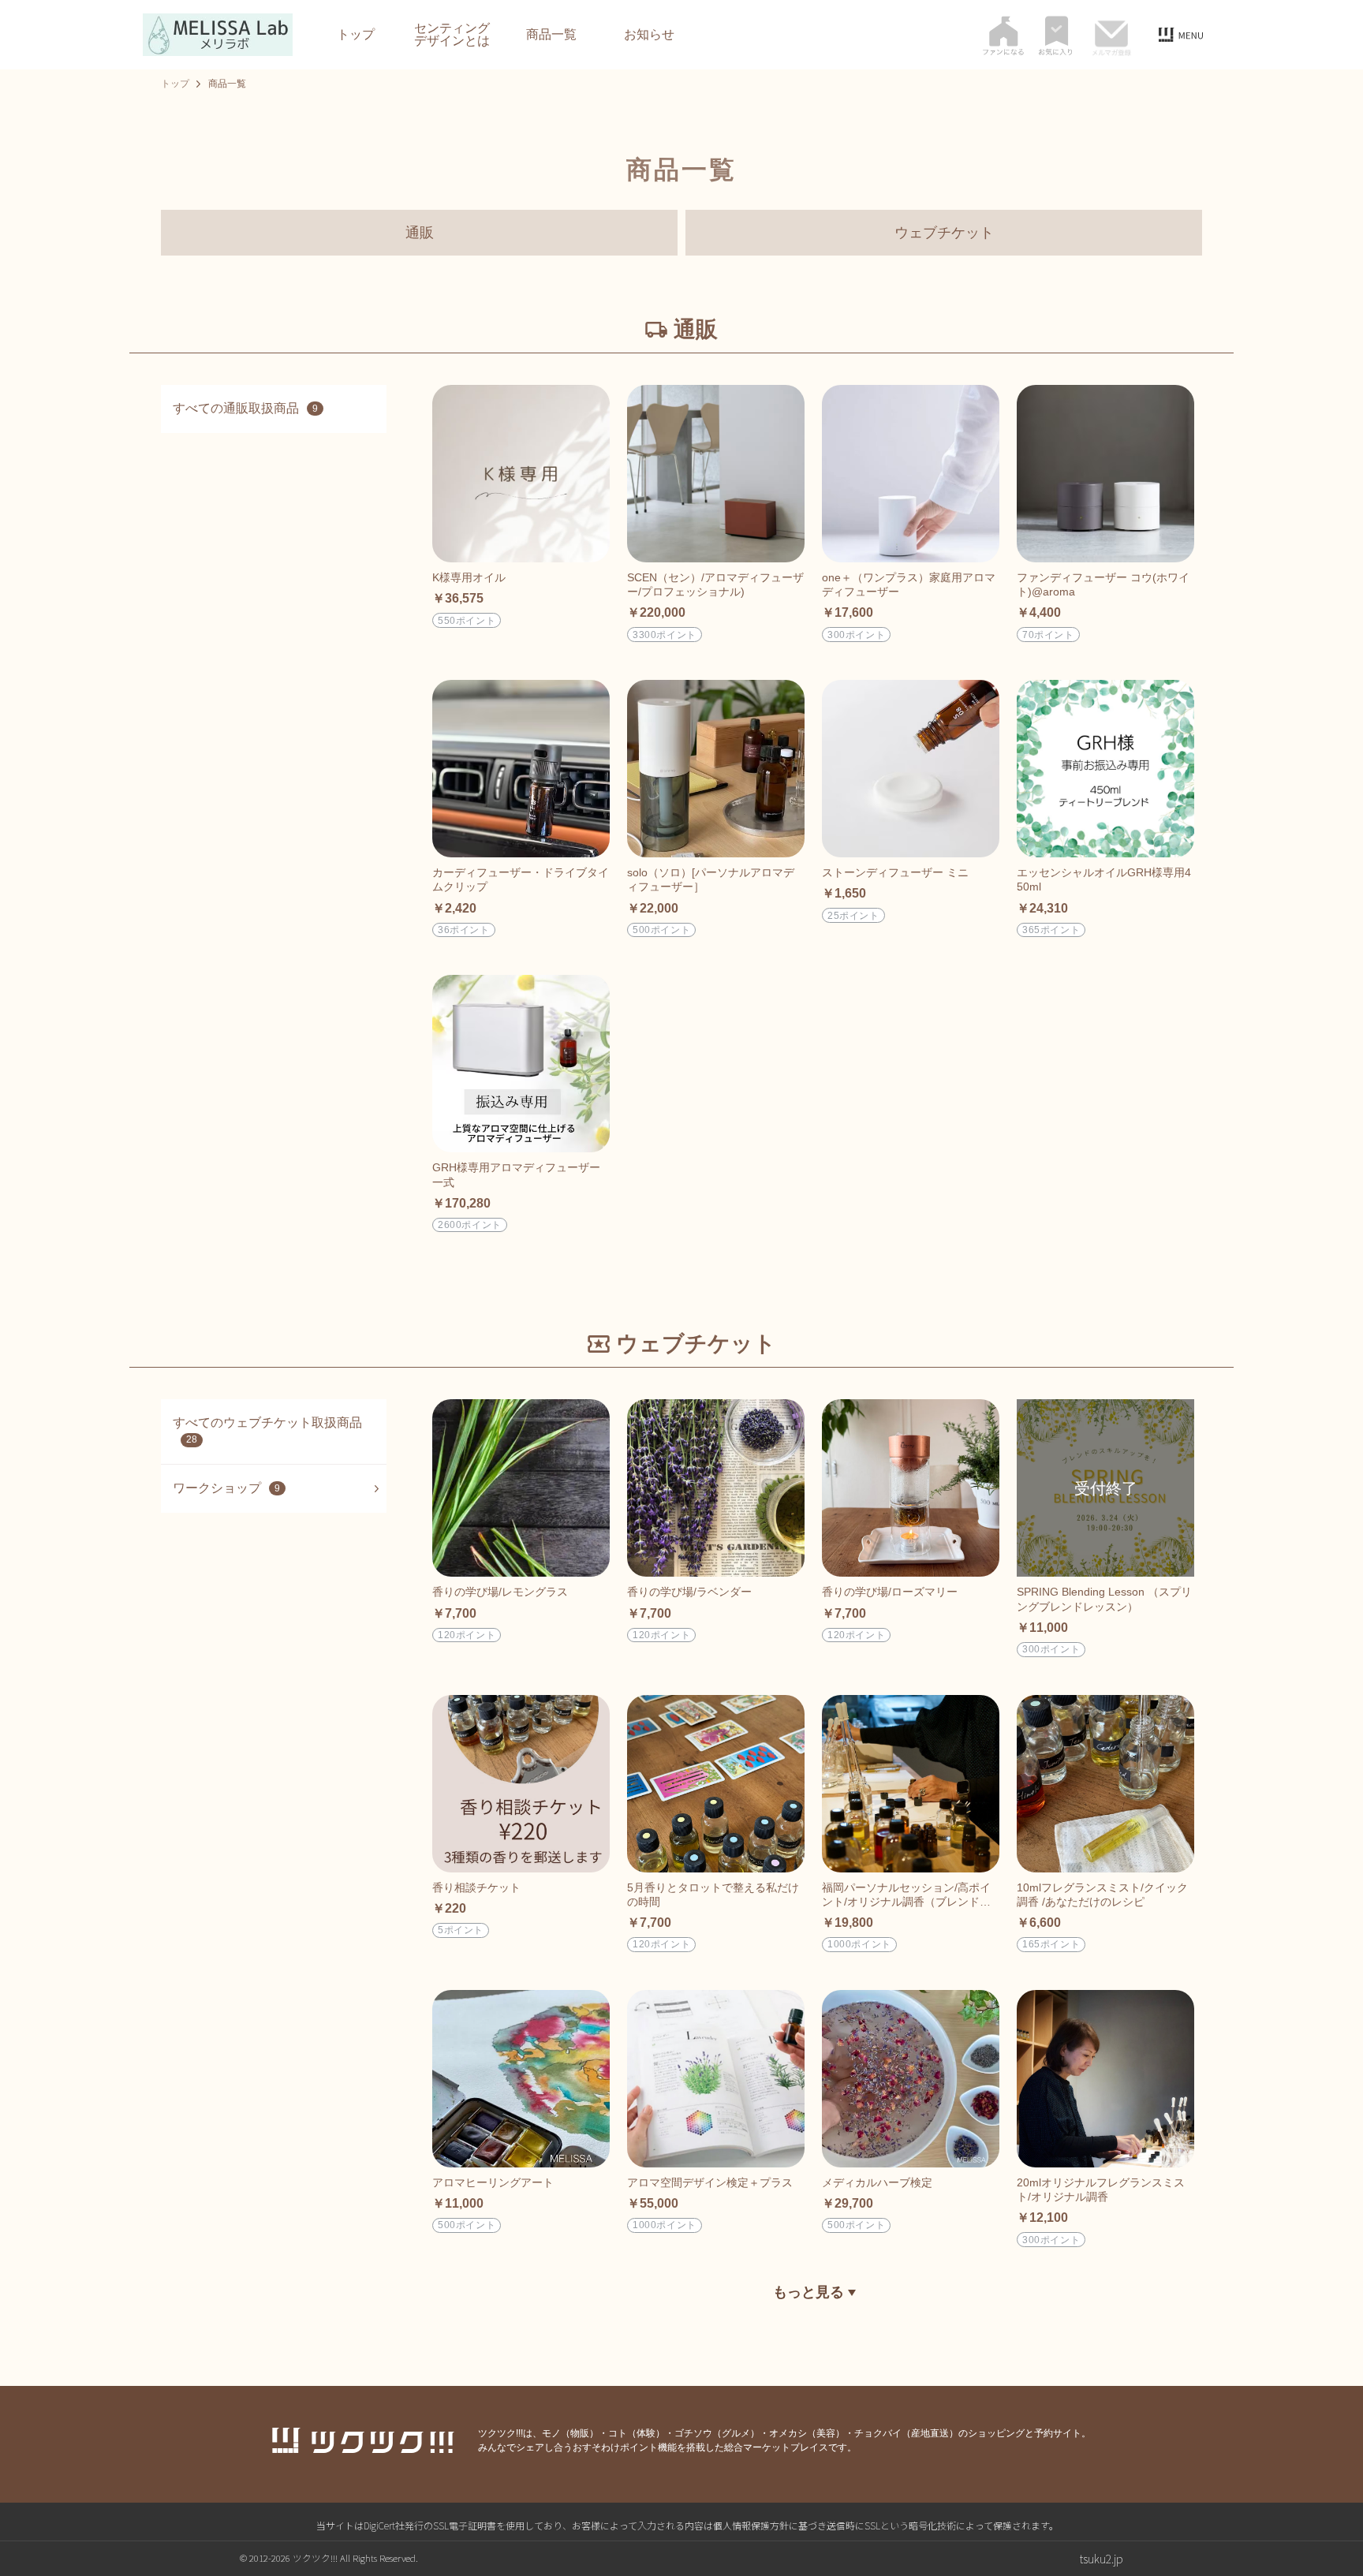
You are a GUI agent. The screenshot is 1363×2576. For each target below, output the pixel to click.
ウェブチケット (944, 233)
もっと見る (810, 2292)
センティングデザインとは (452, 35)
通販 (420, 233)
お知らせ (649, 35)
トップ (356, 35)
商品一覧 (551, 35)
